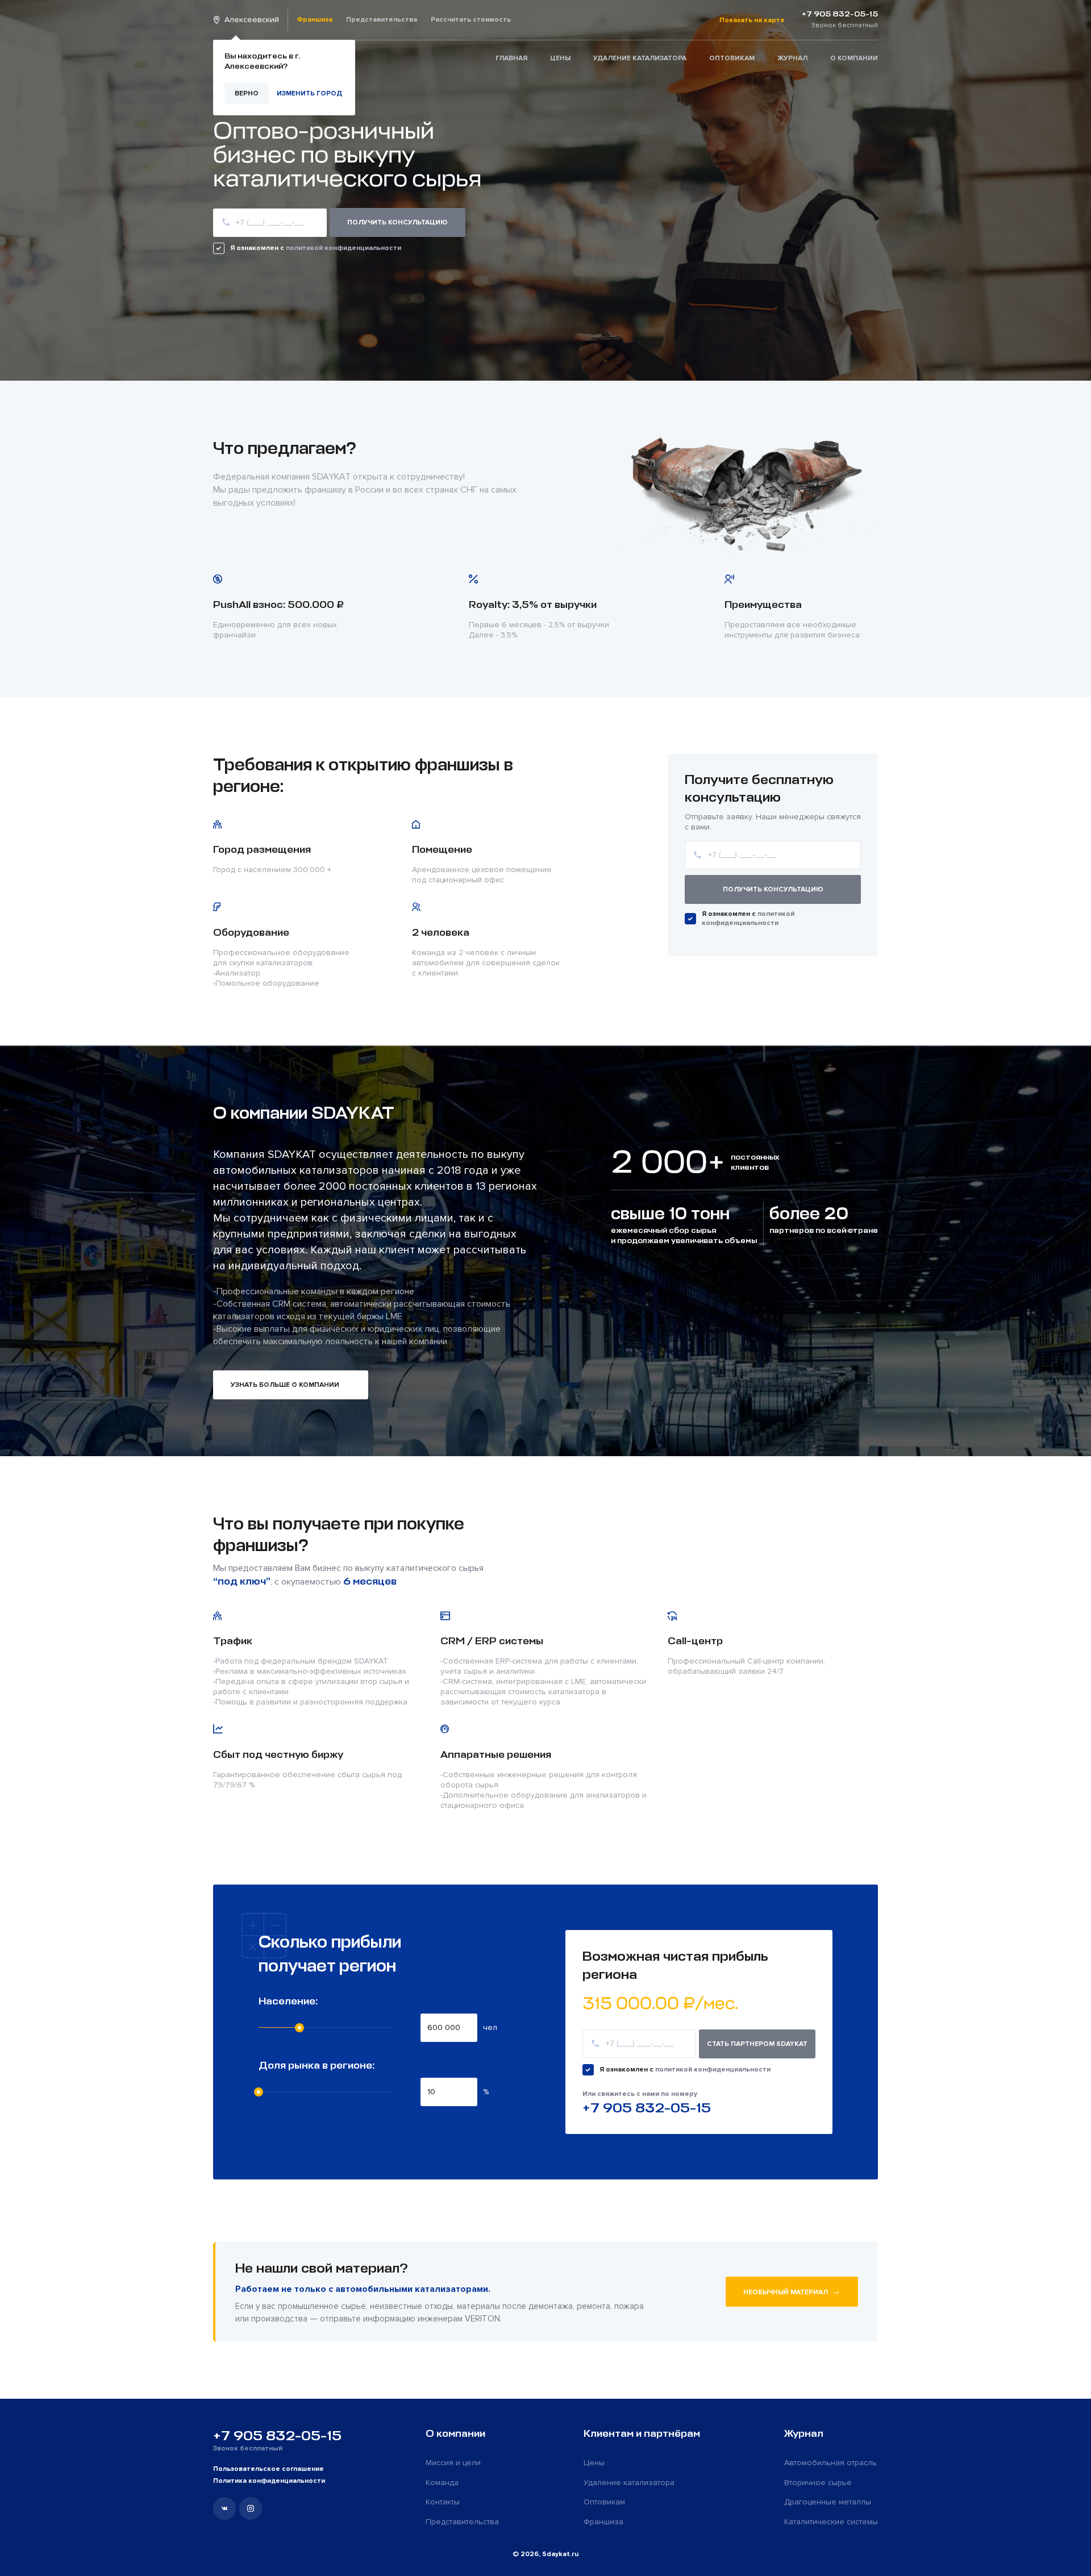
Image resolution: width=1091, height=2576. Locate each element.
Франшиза (315, 20)
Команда (442, 2483)
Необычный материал (792, 2291)
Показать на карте (752, 20)
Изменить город (309, 93)
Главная (511, 58)
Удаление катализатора (640, 58)
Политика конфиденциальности (269, 2481)
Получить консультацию (773, 889)
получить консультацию (397, 222)
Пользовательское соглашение (268, 2469)
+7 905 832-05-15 (647, 2108)
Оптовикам (732, 58)
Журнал (792, 58)
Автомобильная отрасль (830, 2463)
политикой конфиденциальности (343, 248)
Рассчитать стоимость (471, 20)
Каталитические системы (831, 2522)
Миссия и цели (453, 2463)
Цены (560, 58)
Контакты (443, 2502)
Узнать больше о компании (285, 1385)
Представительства (382, 20)
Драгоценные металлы (828, 2502)
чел (490, 2027)
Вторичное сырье (818, 2483)
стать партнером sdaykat (757, 2044)
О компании (854, 58)
